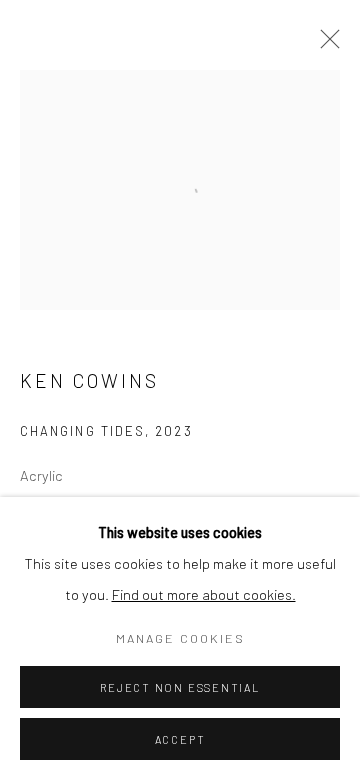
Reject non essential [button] (179, 687)
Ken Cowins (89, 380)
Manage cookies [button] (180, 638)
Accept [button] (180, 739)
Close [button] (325, 45)
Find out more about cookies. (204, 594)
